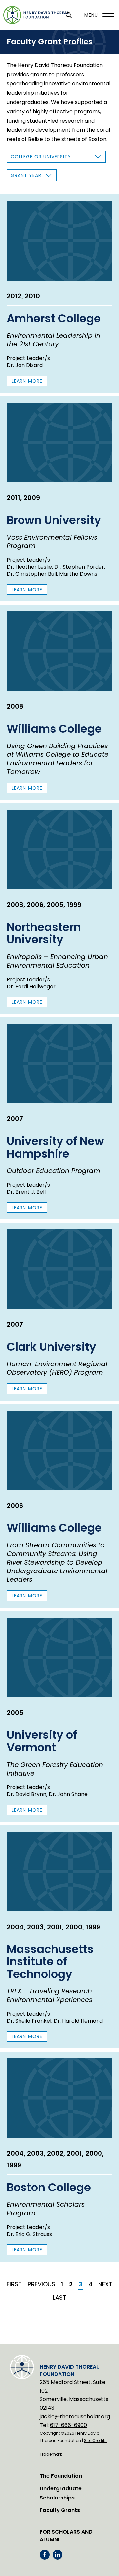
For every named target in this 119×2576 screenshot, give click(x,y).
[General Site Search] (69, 15)
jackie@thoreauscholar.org (75, 2417)
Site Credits (95, 2440)
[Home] (36, 15)
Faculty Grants (60, 2510)
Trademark (51, 2454)
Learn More (29, 382)
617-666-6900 (68, 2425)
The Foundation (61, 2476)
